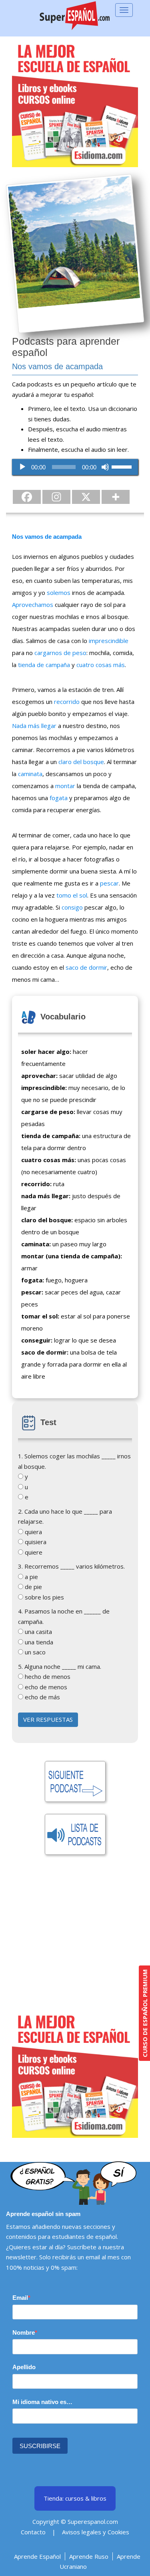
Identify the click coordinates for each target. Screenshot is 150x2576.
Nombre (24, 2332)
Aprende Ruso (89, 2556)
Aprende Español (37, 2556)
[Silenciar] (105, 467)
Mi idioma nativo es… (42, 2402)
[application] (75, 467)
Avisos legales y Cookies (96, 2532)
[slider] (123, 466)
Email (20, 2298)
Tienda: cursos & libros (75, 2498)
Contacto (33, 2532)
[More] (116, 497)
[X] (86, 497)
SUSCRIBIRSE (40, 2446)
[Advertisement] (75, 1936)
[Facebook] (27, 497)
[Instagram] (56, 497)
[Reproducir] (22, 467)
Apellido (24, 2367)
